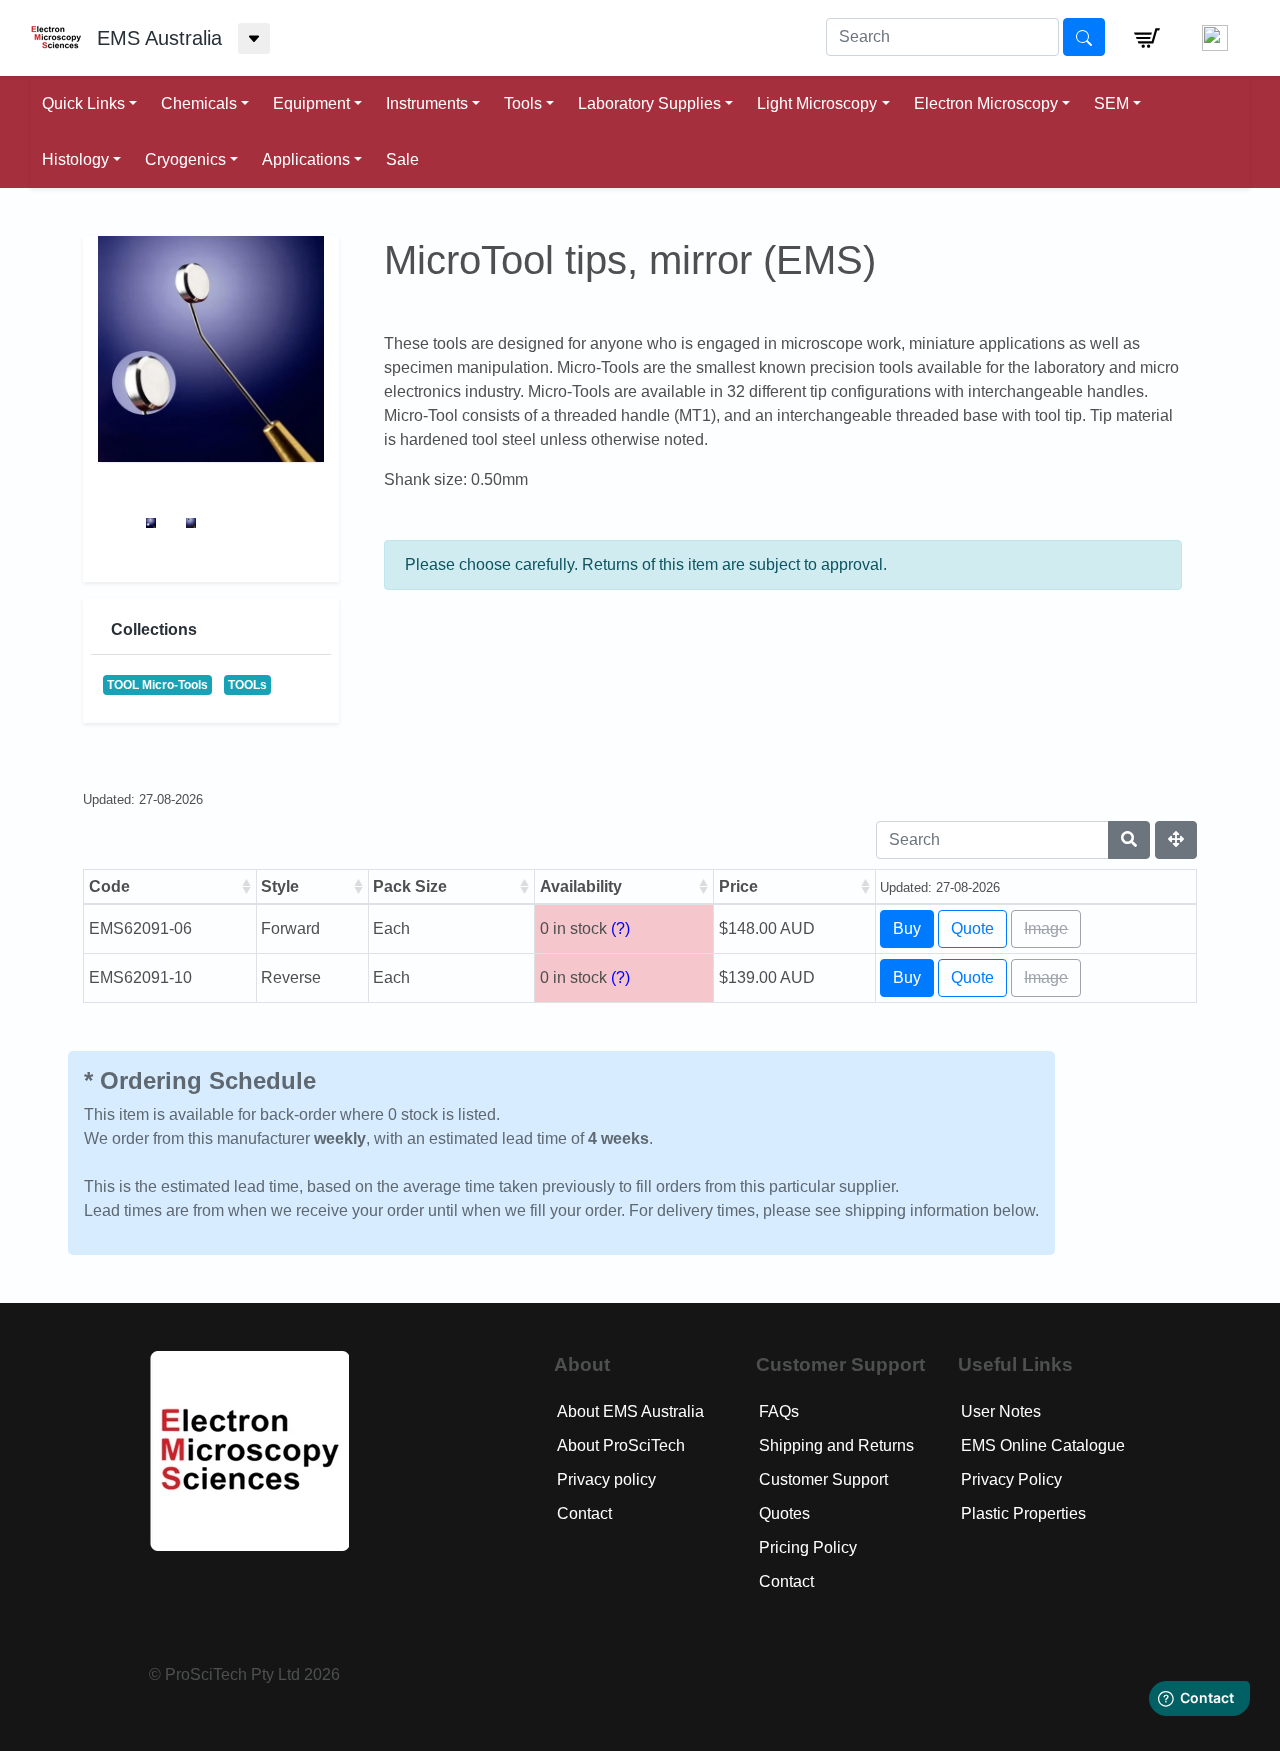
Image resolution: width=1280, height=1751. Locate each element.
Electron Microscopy (986, 103)
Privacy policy (606, 1479)
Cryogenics (185, 159)
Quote (972, 928)
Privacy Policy (1011, 1479)
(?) (620, 928)
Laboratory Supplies (649, 103)
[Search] (1129, 840)
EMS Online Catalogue (1043, 1445)
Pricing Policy (808, 1547)
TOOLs (247, 685)
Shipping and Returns (836, 1445)
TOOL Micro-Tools (157, 685)
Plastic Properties (1023, 1513)
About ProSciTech (621, 1445)
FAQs (779, 1411)
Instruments (427, 103)
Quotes (784, 1513)
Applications (306, 159)
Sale (402, 159)
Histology (75, 159)
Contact (584, 1513)
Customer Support (823, 1479)
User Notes (1001, 1411)
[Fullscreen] (1176, 840)
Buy (907, 928)
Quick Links (83, 103)
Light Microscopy (817, 103)
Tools (523, 103)
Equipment (311, 103)
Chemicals (199, 103)
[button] (1147, 38)
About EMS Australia (630, 1411)
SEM (1111, 103)
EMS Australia (159, 38)
